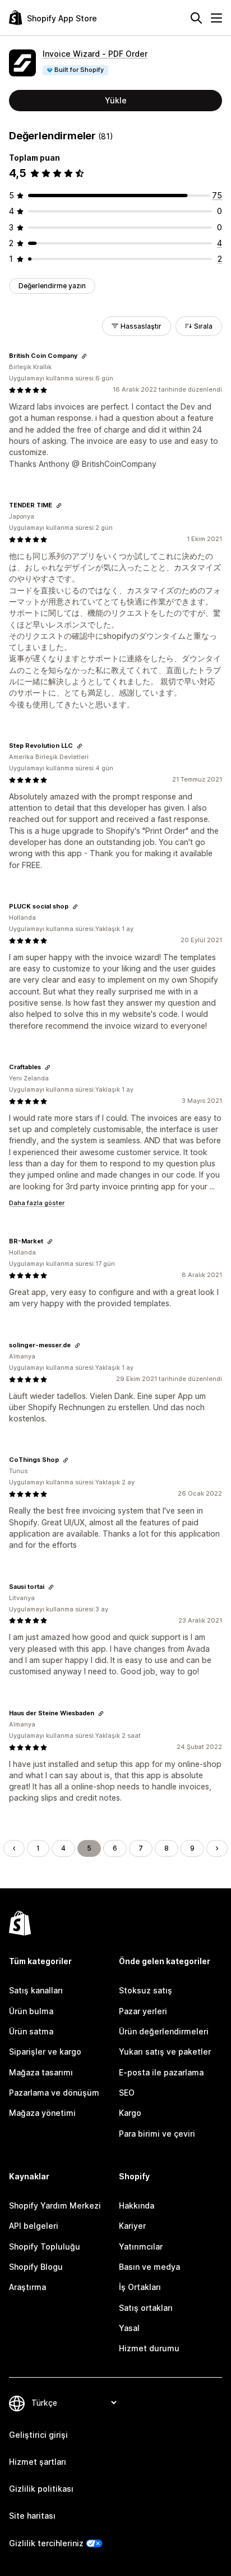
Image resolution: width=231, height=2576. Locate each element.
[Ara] (196, 18)
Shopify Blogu (36, 2267)
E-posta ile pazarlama (161, 2072)
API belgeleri (34, 2226)
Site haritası (32, 2516)
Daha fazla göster (37, 1203)
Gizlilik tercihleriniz (46, 2543)
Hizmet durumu (149, 2348)
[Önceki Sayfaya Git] (14, 1848)
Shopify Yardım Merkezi (55, 2205)
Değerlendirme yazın (52, 286)
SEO (127, 2093)
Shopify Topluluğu (45, 2246)
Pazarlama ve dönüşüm (54, 2093)
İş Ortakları (140, 2287)
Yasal (129, 2328)
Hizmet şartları (38, 2462)
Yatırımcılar (141, 2246)
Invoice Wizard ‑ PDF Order (95, 54)
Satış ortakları (146, 2308)
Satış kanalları (36, 1990)
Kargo (130, 2113)
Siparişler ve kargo (45, 2052)
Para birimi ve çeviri (157, 2134)
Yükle (116, 100)
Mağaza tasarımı (41, 2072)
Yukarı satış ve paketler (165, 2052)
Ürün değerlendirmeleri (164, 2031)
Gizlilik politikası (41, 2489)
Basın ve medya (149, 2267)
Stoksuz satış (145, 1990)
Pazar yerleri (143, 2011)
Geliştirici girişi (38, 2435)
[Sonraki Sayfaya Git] (217, 1848)
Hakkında (137, 2205)
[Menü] (216, 18)
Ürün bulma (31, 2011)
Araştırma (27, 2287)
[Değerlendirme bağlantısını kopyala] (84, 356)
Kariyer (132, 2226)
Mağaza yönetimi (42, 2113)
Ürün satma (31, 2031)
